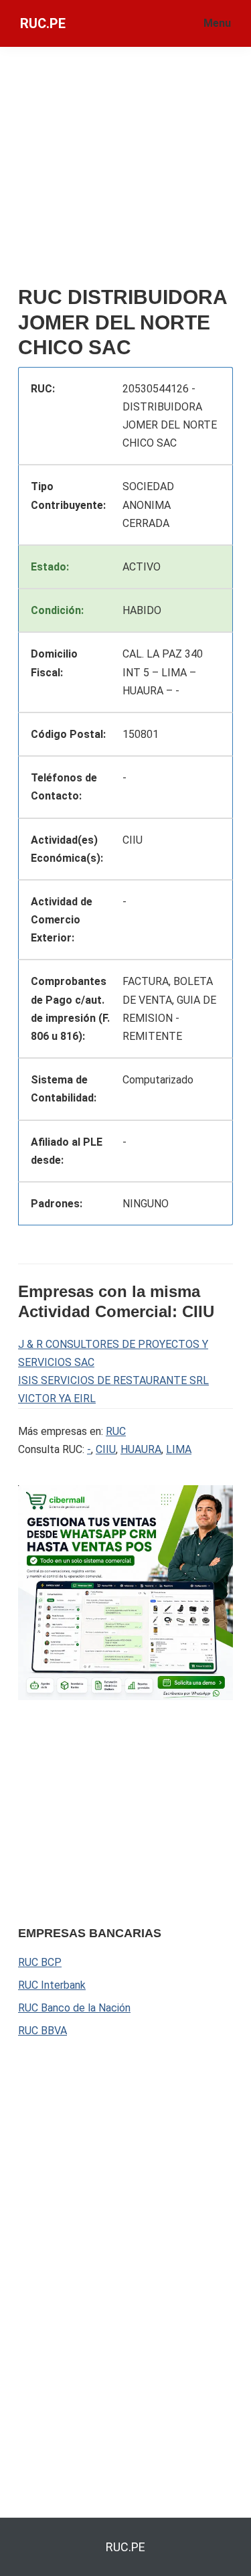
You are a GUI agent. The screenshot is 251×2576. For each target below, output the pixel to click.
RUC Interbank (52, 1985)
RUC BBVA (43, 2031)
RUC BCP (40, 1962)
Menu (217, 23)
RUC (116, 1431)
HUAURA (141, 1449)
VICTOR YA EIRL (57, 1398)
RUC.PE (43, 23)
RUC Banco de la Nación (74, 2008)
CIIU (106, 1449)
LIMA (179, 1449)
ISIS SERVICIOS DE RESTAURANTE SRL (113, 1380)
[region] (118, 1811)
